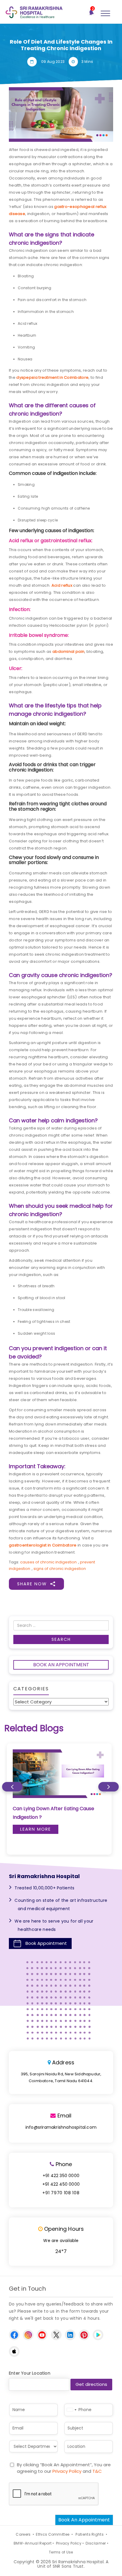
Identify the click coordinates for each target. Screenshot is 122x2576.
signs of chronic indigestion (60, 1569)
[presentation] (12, 1787)
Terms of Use (61, 2552)
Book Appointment (46, 1943)
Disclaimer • (97, 2543)
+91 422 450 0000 (61, 2184)
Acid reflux (62, 585)
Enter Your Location (30, 2373)
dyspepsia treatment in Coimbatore (52, 377)
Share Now (32, 1584)
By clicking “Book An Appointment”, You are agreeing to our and (64, 2468)
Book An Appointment (61, 1665)
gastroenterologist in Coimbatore (43, 1545)
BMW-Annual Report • (34, 2543)
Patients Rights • (91, 2534)
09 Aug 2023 (53, 62)
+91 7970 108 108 (61, 2193)
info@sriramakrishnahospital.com (61, 2127)
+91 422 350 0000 (61, 2176)
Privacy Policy (67, 2471)
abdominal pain (68, 651)
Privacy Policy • (70, 2543)
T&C (97, 2471)
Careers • (24, 2534)
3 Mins (87, 62)
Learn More (36, 1829)
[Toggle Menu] (105, 14)
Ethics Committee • (54, 2534)
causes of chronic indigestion (48, 1562)
